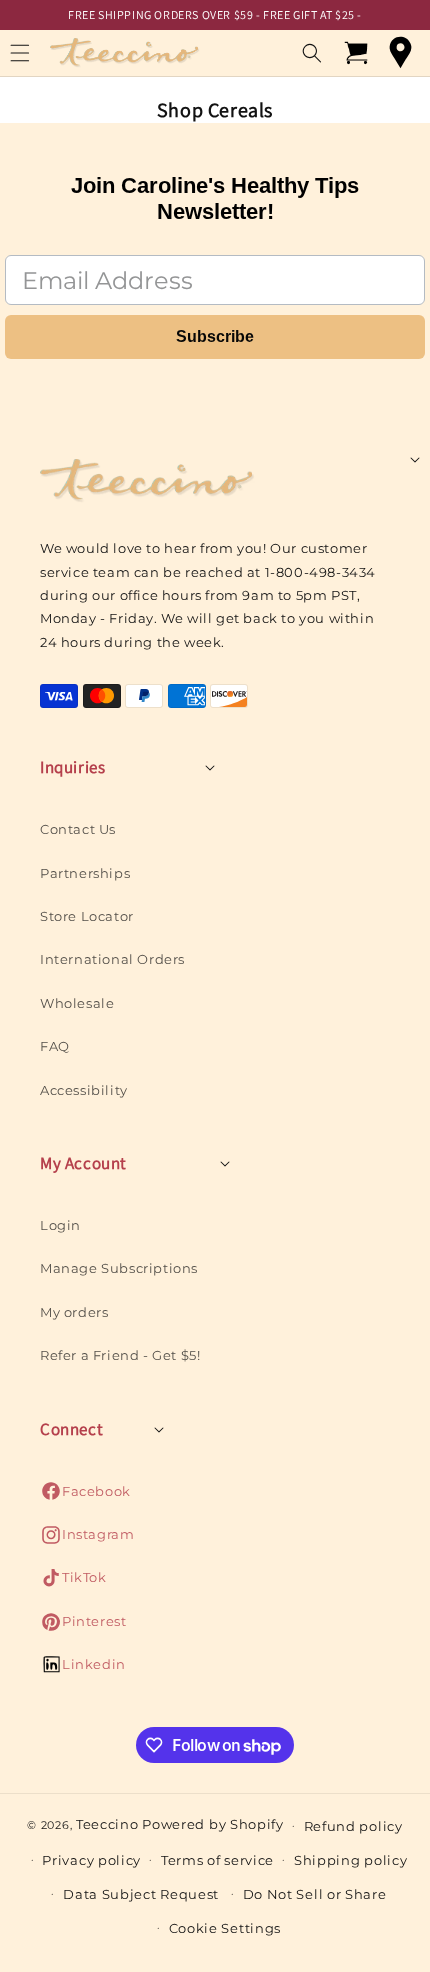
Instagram (87, 1539)
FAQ (55, 1046)
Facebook (85, 1496)
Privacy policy (91, 1860)
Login (60, 1225)
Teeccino (107, 1824)
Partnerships (85, 873)
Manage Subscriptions (119, 1268)
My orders (74, 1312)
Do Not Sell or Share (315, 1894)
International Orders (112, 959)
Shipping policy (351, 1860)
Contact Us (78, 829)
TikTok (73, 1582)
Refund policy (353, 1826)
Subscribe (215, 336)
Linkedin (83, 1669)
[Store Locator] (400, 53)
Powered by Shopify (213, 1824)
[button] (312, 53)
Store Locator (87, 916)
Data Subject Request (141, 1894)
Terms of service (217, 1860)
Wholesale (77, 1003)
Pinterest (83, 1626)
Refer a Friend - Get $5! (120, 1355)
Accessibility (84, 1090)
